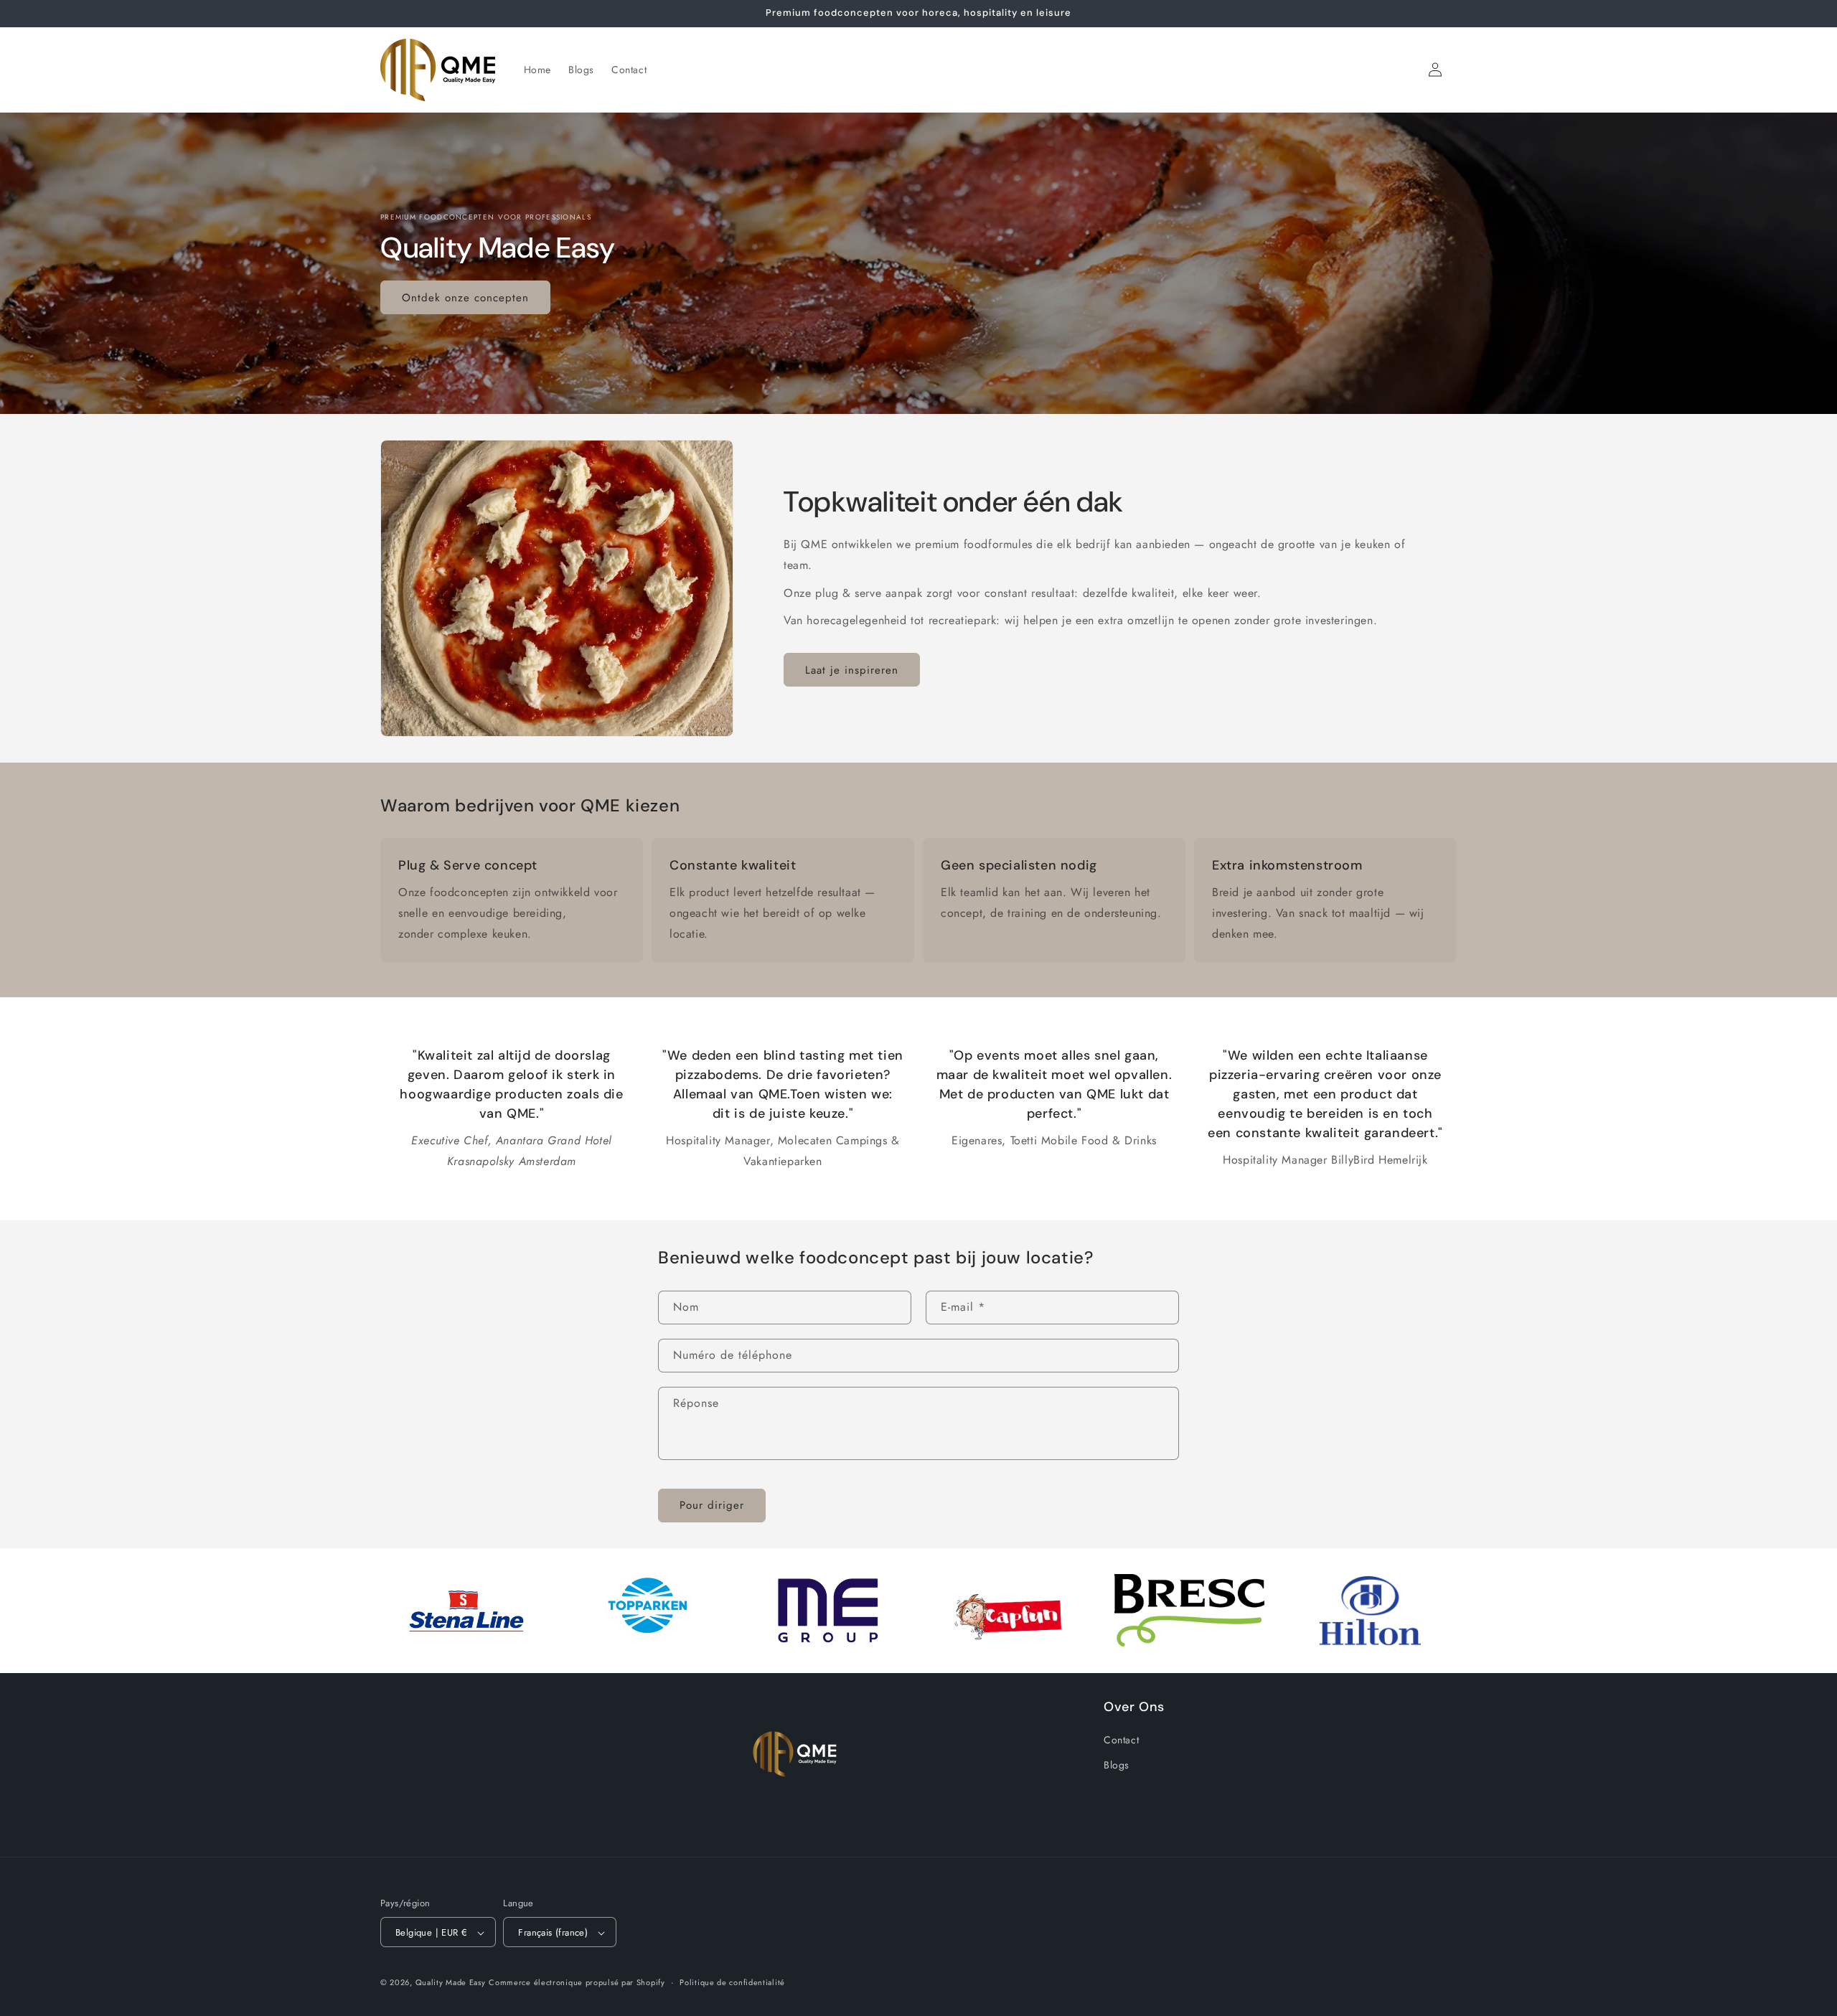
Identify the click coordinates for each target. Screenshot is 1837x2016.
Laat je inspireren (852, 670)
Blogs (1117, 1766)
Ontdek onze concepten (465, 297)
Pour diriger (712, 1505)
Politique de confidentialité (732, 1982)
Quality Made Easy (451, 1983)
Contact (1121, 1741)
